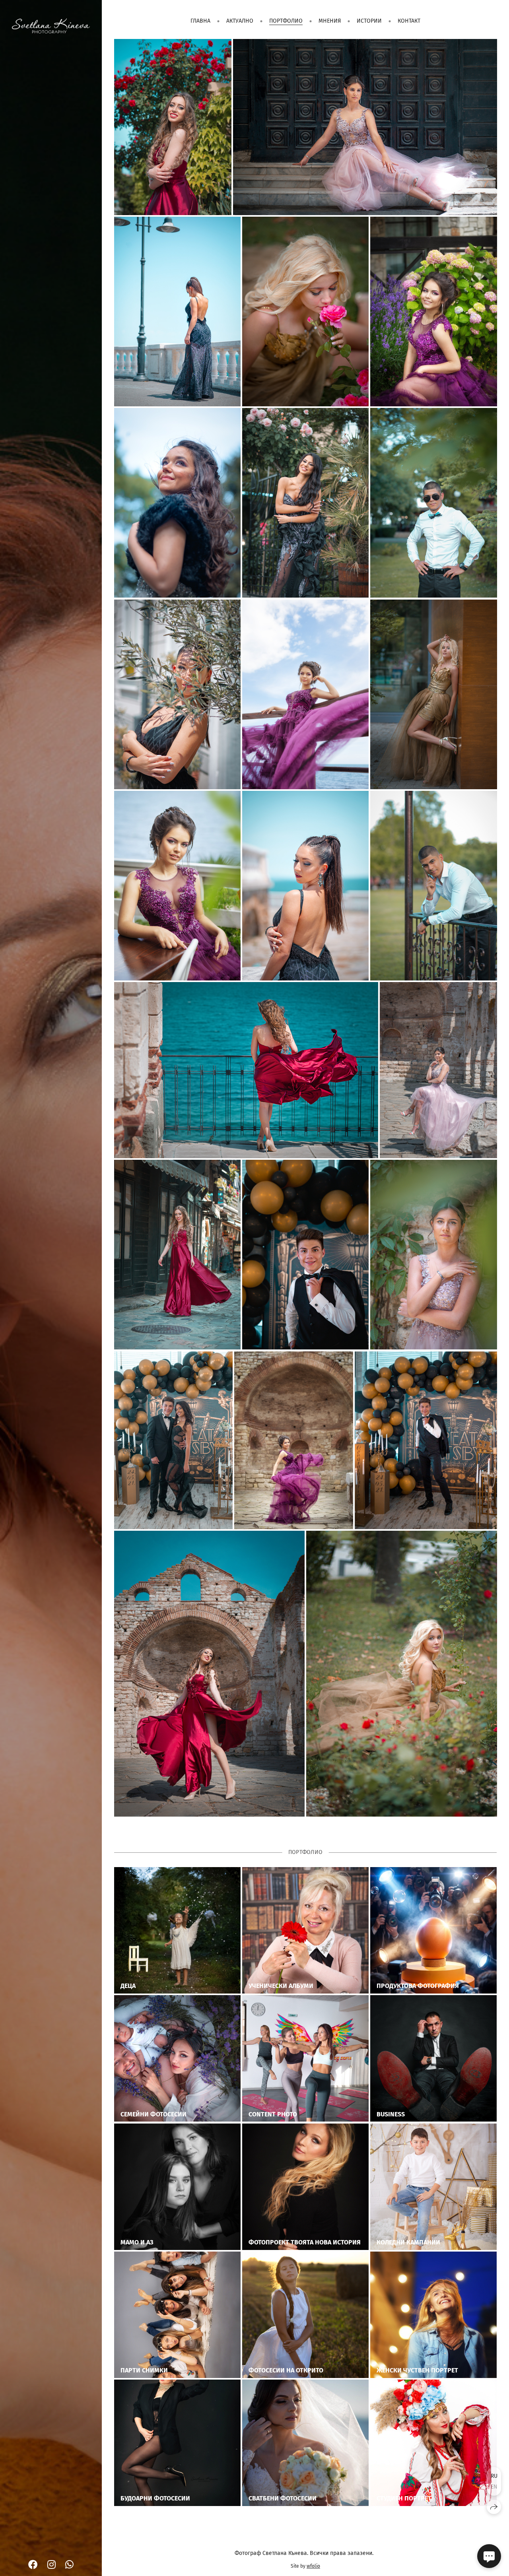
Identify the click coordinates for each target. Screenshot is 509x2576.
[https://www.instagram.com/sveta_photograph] (51, 2565)
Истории (369, 21)
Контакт (409, 21)
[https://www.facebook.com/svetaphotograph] (33, 2565)
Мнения (330, 21)
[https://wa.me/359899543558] (69, 2565)
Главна (200, 21)
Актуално (240, 21)
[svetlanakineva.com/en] (51, 26)
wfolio (313, 2566)
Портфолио (286, 21)
